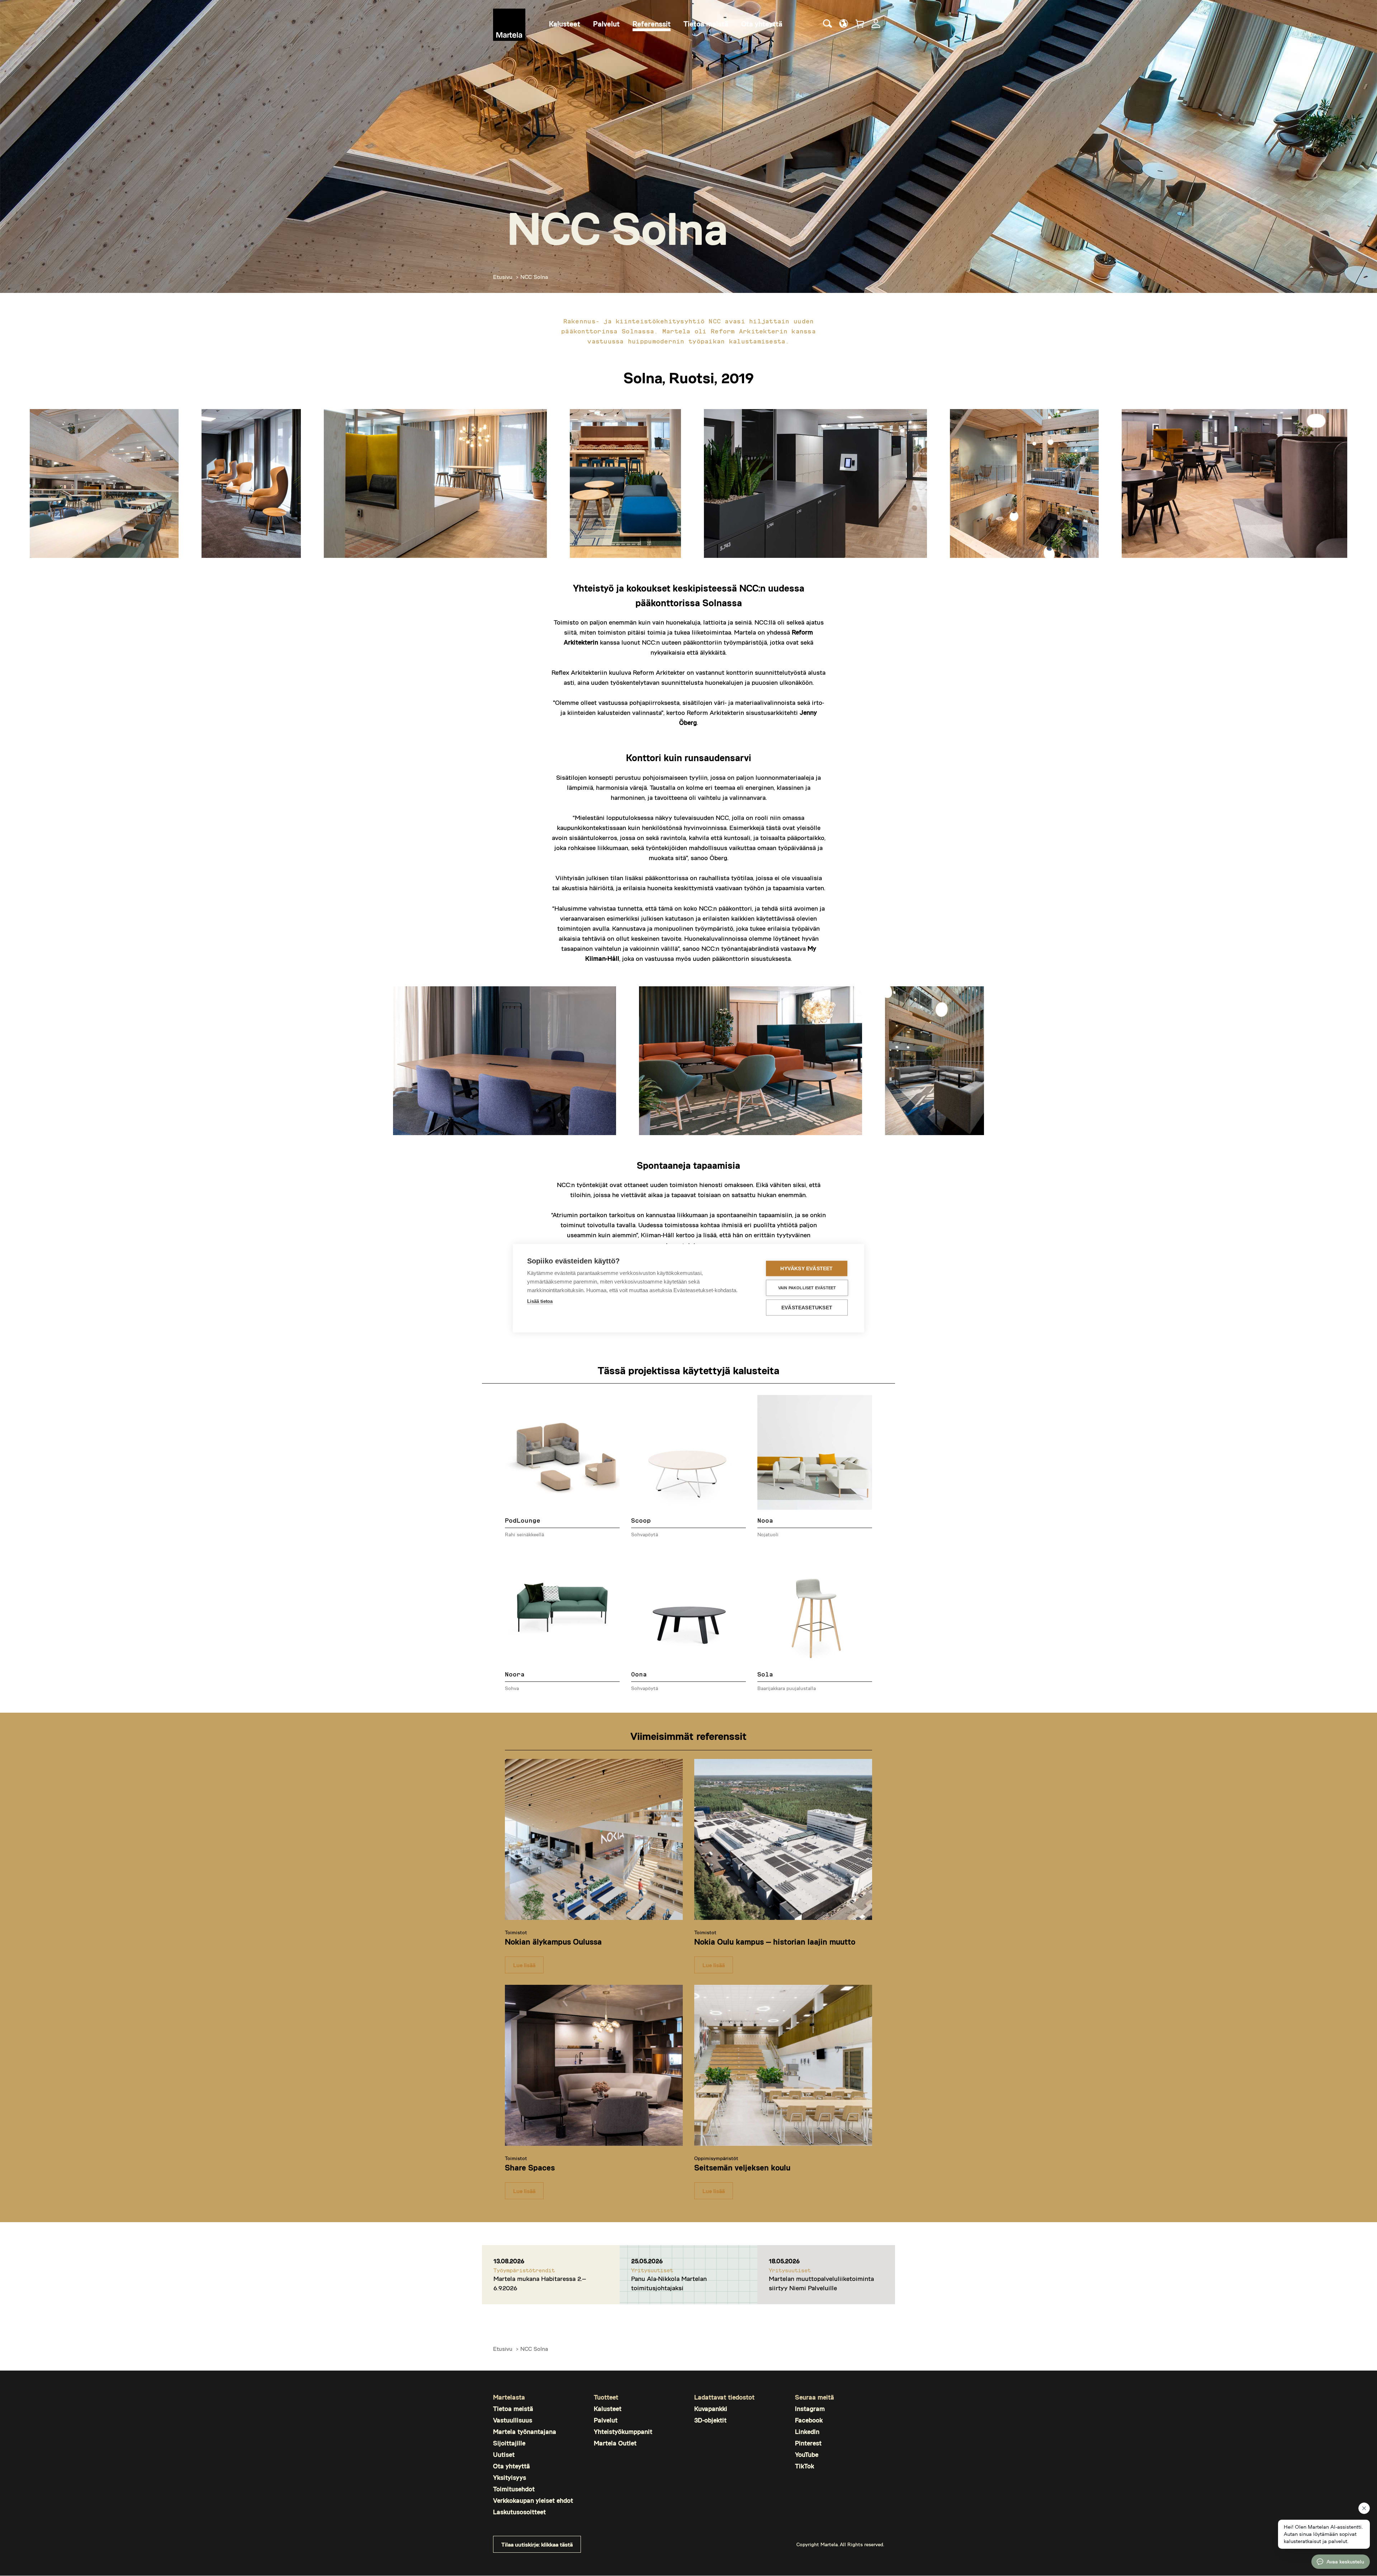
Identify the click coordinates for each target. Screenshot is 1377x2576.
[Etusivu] (509, 25)
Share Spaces (530, 2167)
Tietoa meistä (513, 2409)
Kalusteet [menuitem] (565, 24)
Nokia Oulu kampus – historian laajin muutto (775, 1941)
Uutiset (504, 2455)
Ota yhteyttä (512, 2466)
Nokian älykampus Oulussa (553, 1941)
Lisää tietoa (540, 1301)
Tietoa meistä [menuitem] (706, 24)
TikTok (805, 2466)
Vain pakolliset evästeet (807, 1287)
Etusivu (503, 277)
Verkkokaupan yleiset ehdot (533, 2501)
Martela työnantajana (525, 2432)
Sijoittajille (509, 2443)
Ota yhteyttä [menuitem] (762, 24)
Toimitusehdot (514, 2489)
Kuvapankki (711, 2409)
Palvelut (606, 2420)
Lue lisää (524, 1965)
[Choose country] (844, 23)
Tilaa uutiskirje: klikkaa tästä (537, 2544)
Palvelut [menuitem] (606, 24)
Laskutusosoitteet (519, 2512)
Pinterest (808, 2443)
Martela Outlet (615, 2443)
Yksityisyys (510, 2478)
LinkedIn (807, 2432)
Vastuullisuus (513, 2420)
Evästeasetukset (807, 1307)
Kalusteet (608, 2409)
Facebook (809, 2420)
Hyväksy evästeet (806, 1268)
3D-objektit (710, 2420)
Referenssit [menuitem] (652, 24)
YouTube (807, 2455)
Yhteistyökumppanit (623, 2432)
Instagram (810, 2409)
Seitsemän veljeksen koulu (742, 2167)
